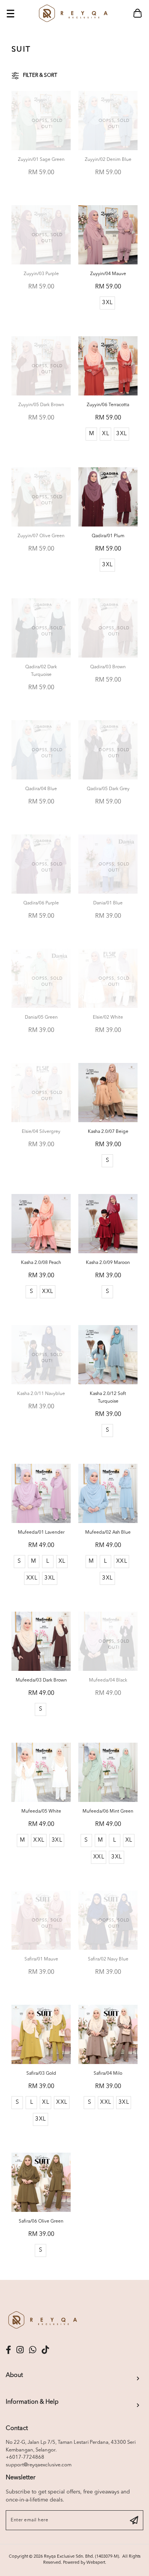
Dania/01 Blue (108, 903)
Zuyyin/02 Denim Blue (108, 160)
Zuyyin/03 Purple (41, 274)
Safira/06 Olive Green (41, 2221)
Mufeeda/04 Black (108, 1680)
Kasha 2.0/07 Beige (108, 1132)
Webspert (96, 2563)
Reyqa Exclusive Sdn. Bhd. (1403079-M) (81, 2557)
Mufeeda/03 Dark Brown (41, 1680)
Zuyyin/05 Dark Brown (41, 405)
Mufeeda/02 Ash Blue (108, 1533)
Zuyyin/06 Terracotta (108, 405)
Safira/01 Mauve (41, 1959)
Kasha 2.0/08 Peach (41, 1263)
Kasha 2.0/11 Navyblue (41, 1394)
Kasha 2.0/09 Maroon (108, 1263)
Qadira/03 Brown (108, 667)
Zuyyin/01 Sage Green (41, 160)
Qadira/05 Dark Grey (108, 789)
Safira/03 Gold (41, 2074)
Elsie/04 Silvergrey (41, 1132)
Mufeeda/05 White (41, 1811)
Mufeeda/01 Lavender (41, 1533)
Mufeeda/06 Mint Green (108, 1811)
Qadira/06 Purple (41, 903)
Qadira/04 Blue (41, 789)
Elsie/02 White (108, 1017)
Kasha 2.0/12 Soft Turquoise (108, 1398)
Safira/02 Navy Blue (108, 1959)
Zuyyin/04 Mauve (108, 274)
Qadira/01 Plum (108, 536)
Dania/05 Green (41, 1017)
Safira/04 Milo (108, 2074)
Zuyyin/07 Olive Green (41, 536)
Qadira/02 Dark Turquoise (41, 671)
